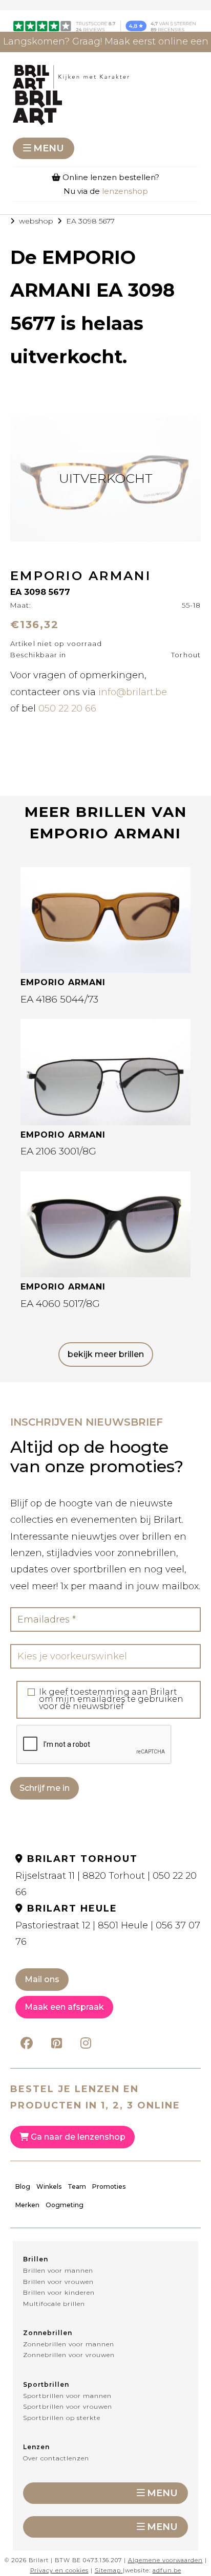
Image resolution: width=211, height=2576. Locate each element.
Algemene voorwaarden (165, 2560)
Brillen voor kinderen (59, 2292)
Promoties (109, 2186)
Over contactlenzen (56, 2458)
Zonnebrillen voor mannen (69, 2344)
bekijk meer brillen (106, 1354)
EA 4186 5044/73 (59, 999)
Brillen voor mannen (58, 2270)
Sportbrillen (46, 2384)
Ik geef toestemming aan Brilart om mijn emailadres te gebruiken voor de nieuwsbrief (111, 1699)
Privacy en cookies (59, 2570)
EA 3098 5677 (90, 221)
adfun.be (167, 2570)
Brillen (36, 2259)
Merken (27, 2205)
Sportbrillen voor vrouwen (68, 2406)
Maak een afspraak (64, 2007)
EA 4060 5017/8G (60, 1304)
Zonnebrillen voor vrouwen (69, 2355)
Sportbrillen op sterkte (62, 2418)
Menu (49, 148)
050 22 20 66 (67, 708)
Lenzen (36, 2447)
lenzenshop (125, 191)
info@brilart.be (133, 692)
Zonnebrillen (48, 2333)
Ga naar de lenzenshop (77, 2137)
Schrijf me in (45, 1788)
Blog (23, 2186)
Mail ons (42, 1979)
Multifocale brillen (54, 2304)
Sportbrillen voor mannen (67, 2396)
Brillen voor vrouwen (58, 2282)
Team (77, 2186)
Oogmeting (65, 2205)
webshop (36, 221)
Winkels (49, 2186)
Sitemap (108, 2570)
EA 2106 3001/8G (58, 1151)
